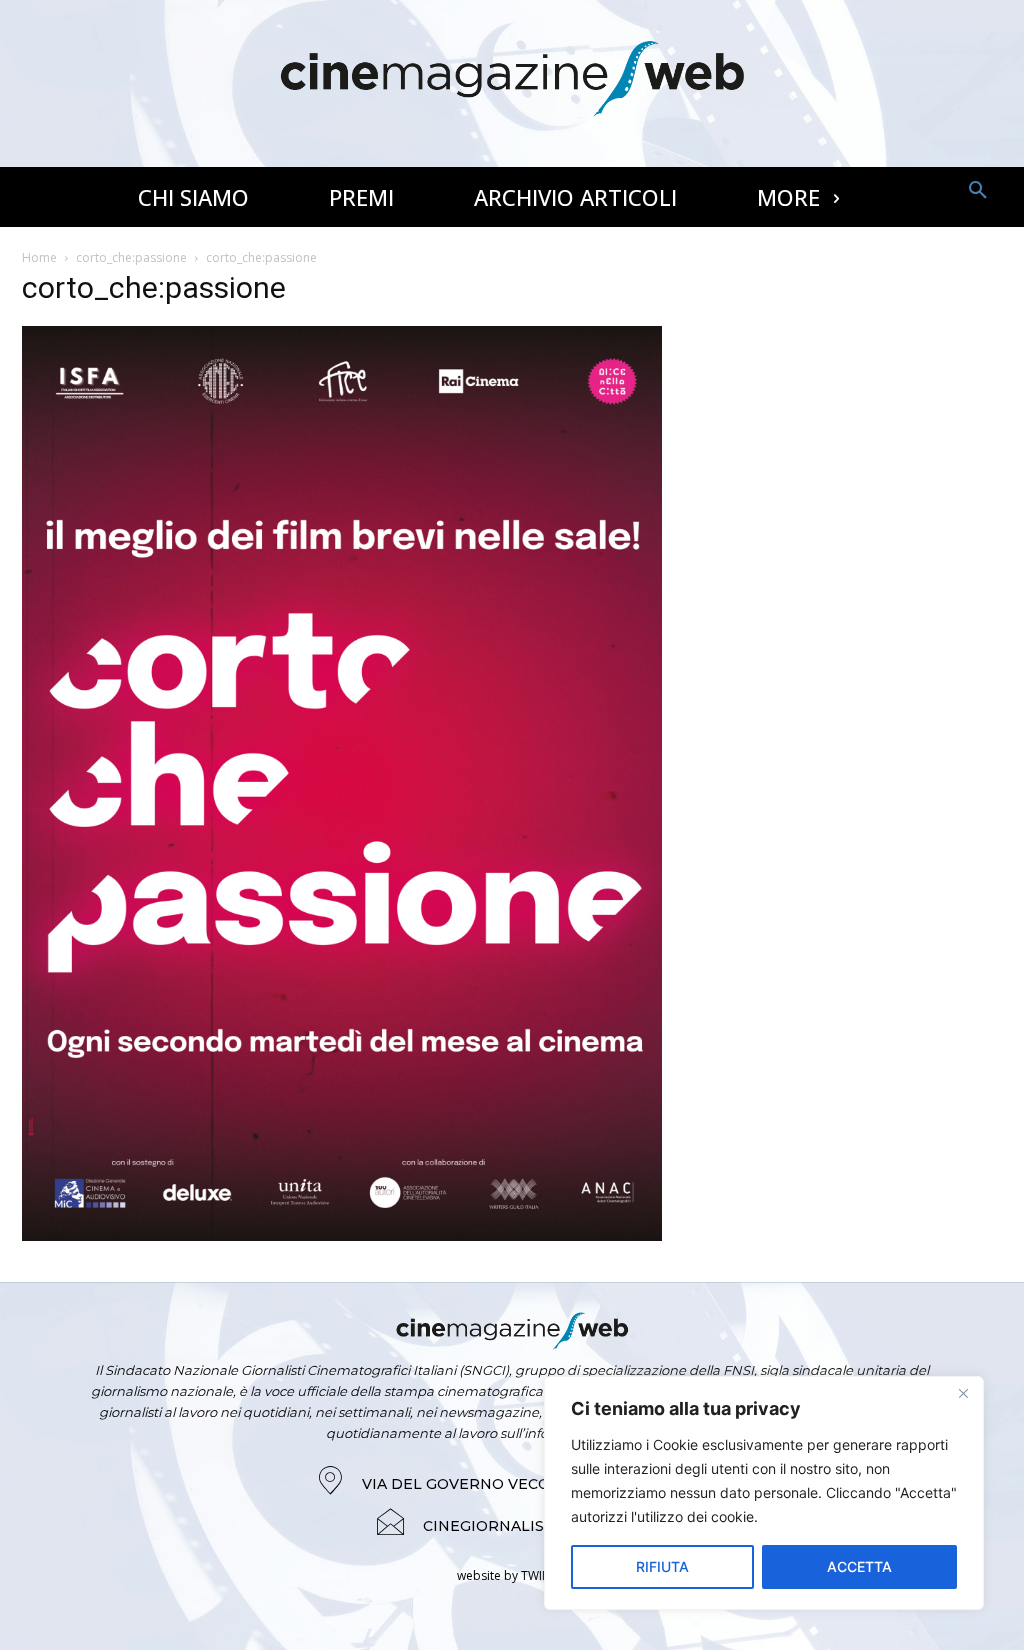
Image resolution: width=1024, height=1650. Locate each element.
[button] (978, 191)
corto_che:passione (131, 257)
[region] (764, 1493)
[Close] (963, 1393)
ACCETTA (859, 1566)
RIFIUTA (662, 1566)
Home (39, 257)
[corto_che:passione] (342, 1235)
